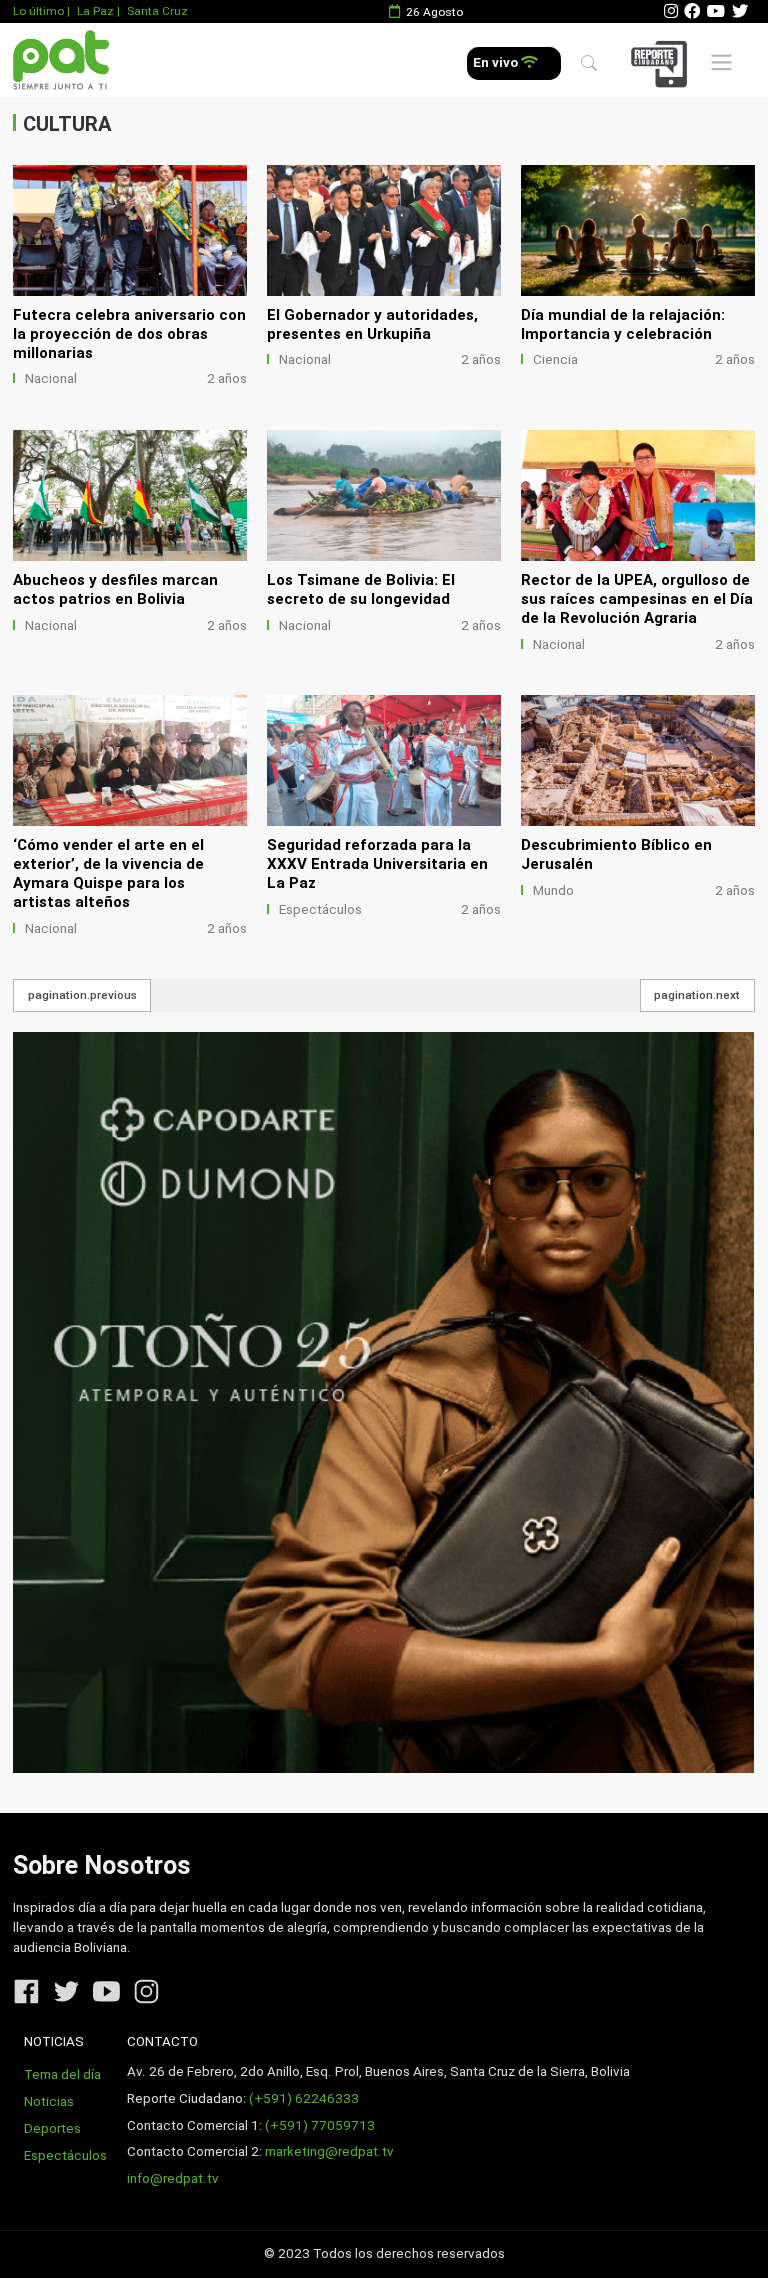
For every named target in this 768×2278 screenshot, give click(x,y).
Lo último (38, 11)
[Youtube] (716, 11)
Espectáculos (320, 909)
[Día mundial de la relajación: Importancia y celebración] (638, 230)
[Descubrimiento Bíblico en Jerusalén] (638, 760)
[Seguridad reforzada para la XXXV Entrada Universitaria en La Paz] (384, 760)
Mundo (553, 890)
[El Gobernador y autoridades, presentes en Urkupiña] (384, 230)
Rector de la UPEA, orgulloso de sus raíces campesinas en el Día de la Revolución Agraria (637, 599)
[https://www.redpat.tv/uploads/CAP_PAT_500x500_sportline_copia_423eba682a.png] (383, 1402)
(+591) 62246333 (304, 2098)
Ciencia (555, 359)
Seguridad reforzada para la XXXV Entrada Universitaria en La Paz (377, 864)
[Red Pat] (60, 60)
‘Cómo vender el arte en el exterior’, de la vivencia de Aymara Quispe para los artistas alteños (108, 873)
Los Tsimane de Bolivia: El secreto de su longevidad (361, 589)
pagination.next (697, 995)
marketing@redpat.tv (329, 2151)
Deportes (52, 2128)
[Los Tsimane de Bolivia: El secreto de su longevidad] (384, 495)
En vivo (497, 62)
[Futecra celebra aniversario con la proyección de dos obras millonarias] (130, 230)
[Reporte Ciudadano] (662, 63)
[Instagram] (671, 11)
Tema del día (62, 2074)
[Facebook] (692, 11)
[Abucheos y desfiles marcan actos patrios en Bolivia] (130, 495)
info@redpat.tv (173, 2178)
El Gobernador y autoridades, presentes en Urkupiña (372, 324)
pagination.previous (82, 995)
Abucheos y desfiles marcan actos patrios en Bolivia (115, 589)
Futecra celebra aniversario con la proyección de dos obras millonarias (129, 334)
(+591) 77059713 (320, 2125)
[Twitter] (740, 11)
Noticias (49, 2101)
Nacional (51, 378)
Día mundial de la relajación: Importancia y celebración (623, 324)
